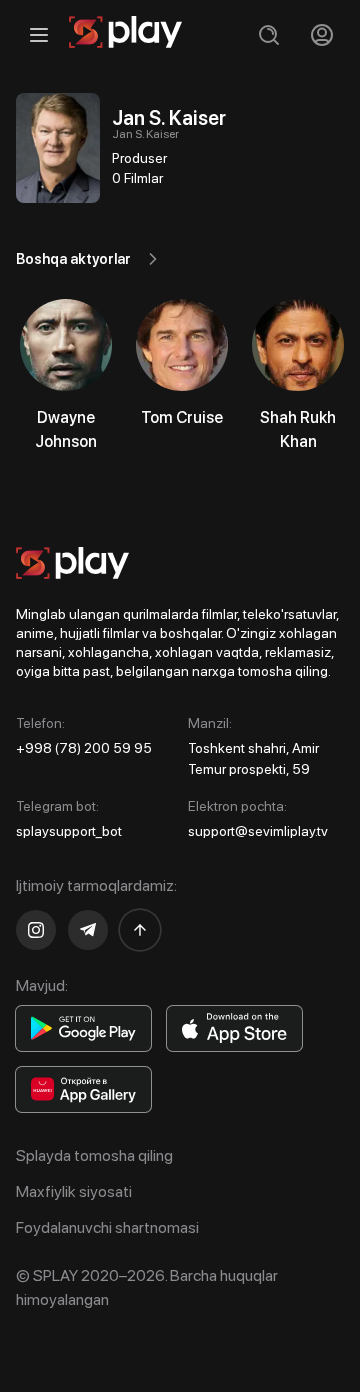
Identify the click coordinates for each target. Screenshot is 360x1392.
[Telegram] (88, 930)
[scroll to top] (140, 930)
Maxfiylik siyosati (74, 1191)
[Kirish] (321, 34)
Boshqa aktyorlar (73, 259)
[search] (268, 34)
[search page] (268, 34)
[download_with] (83, 1028)
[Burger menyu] (38, 34)
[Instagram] (36, 930)
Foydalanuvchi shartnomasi (107, 1227)
